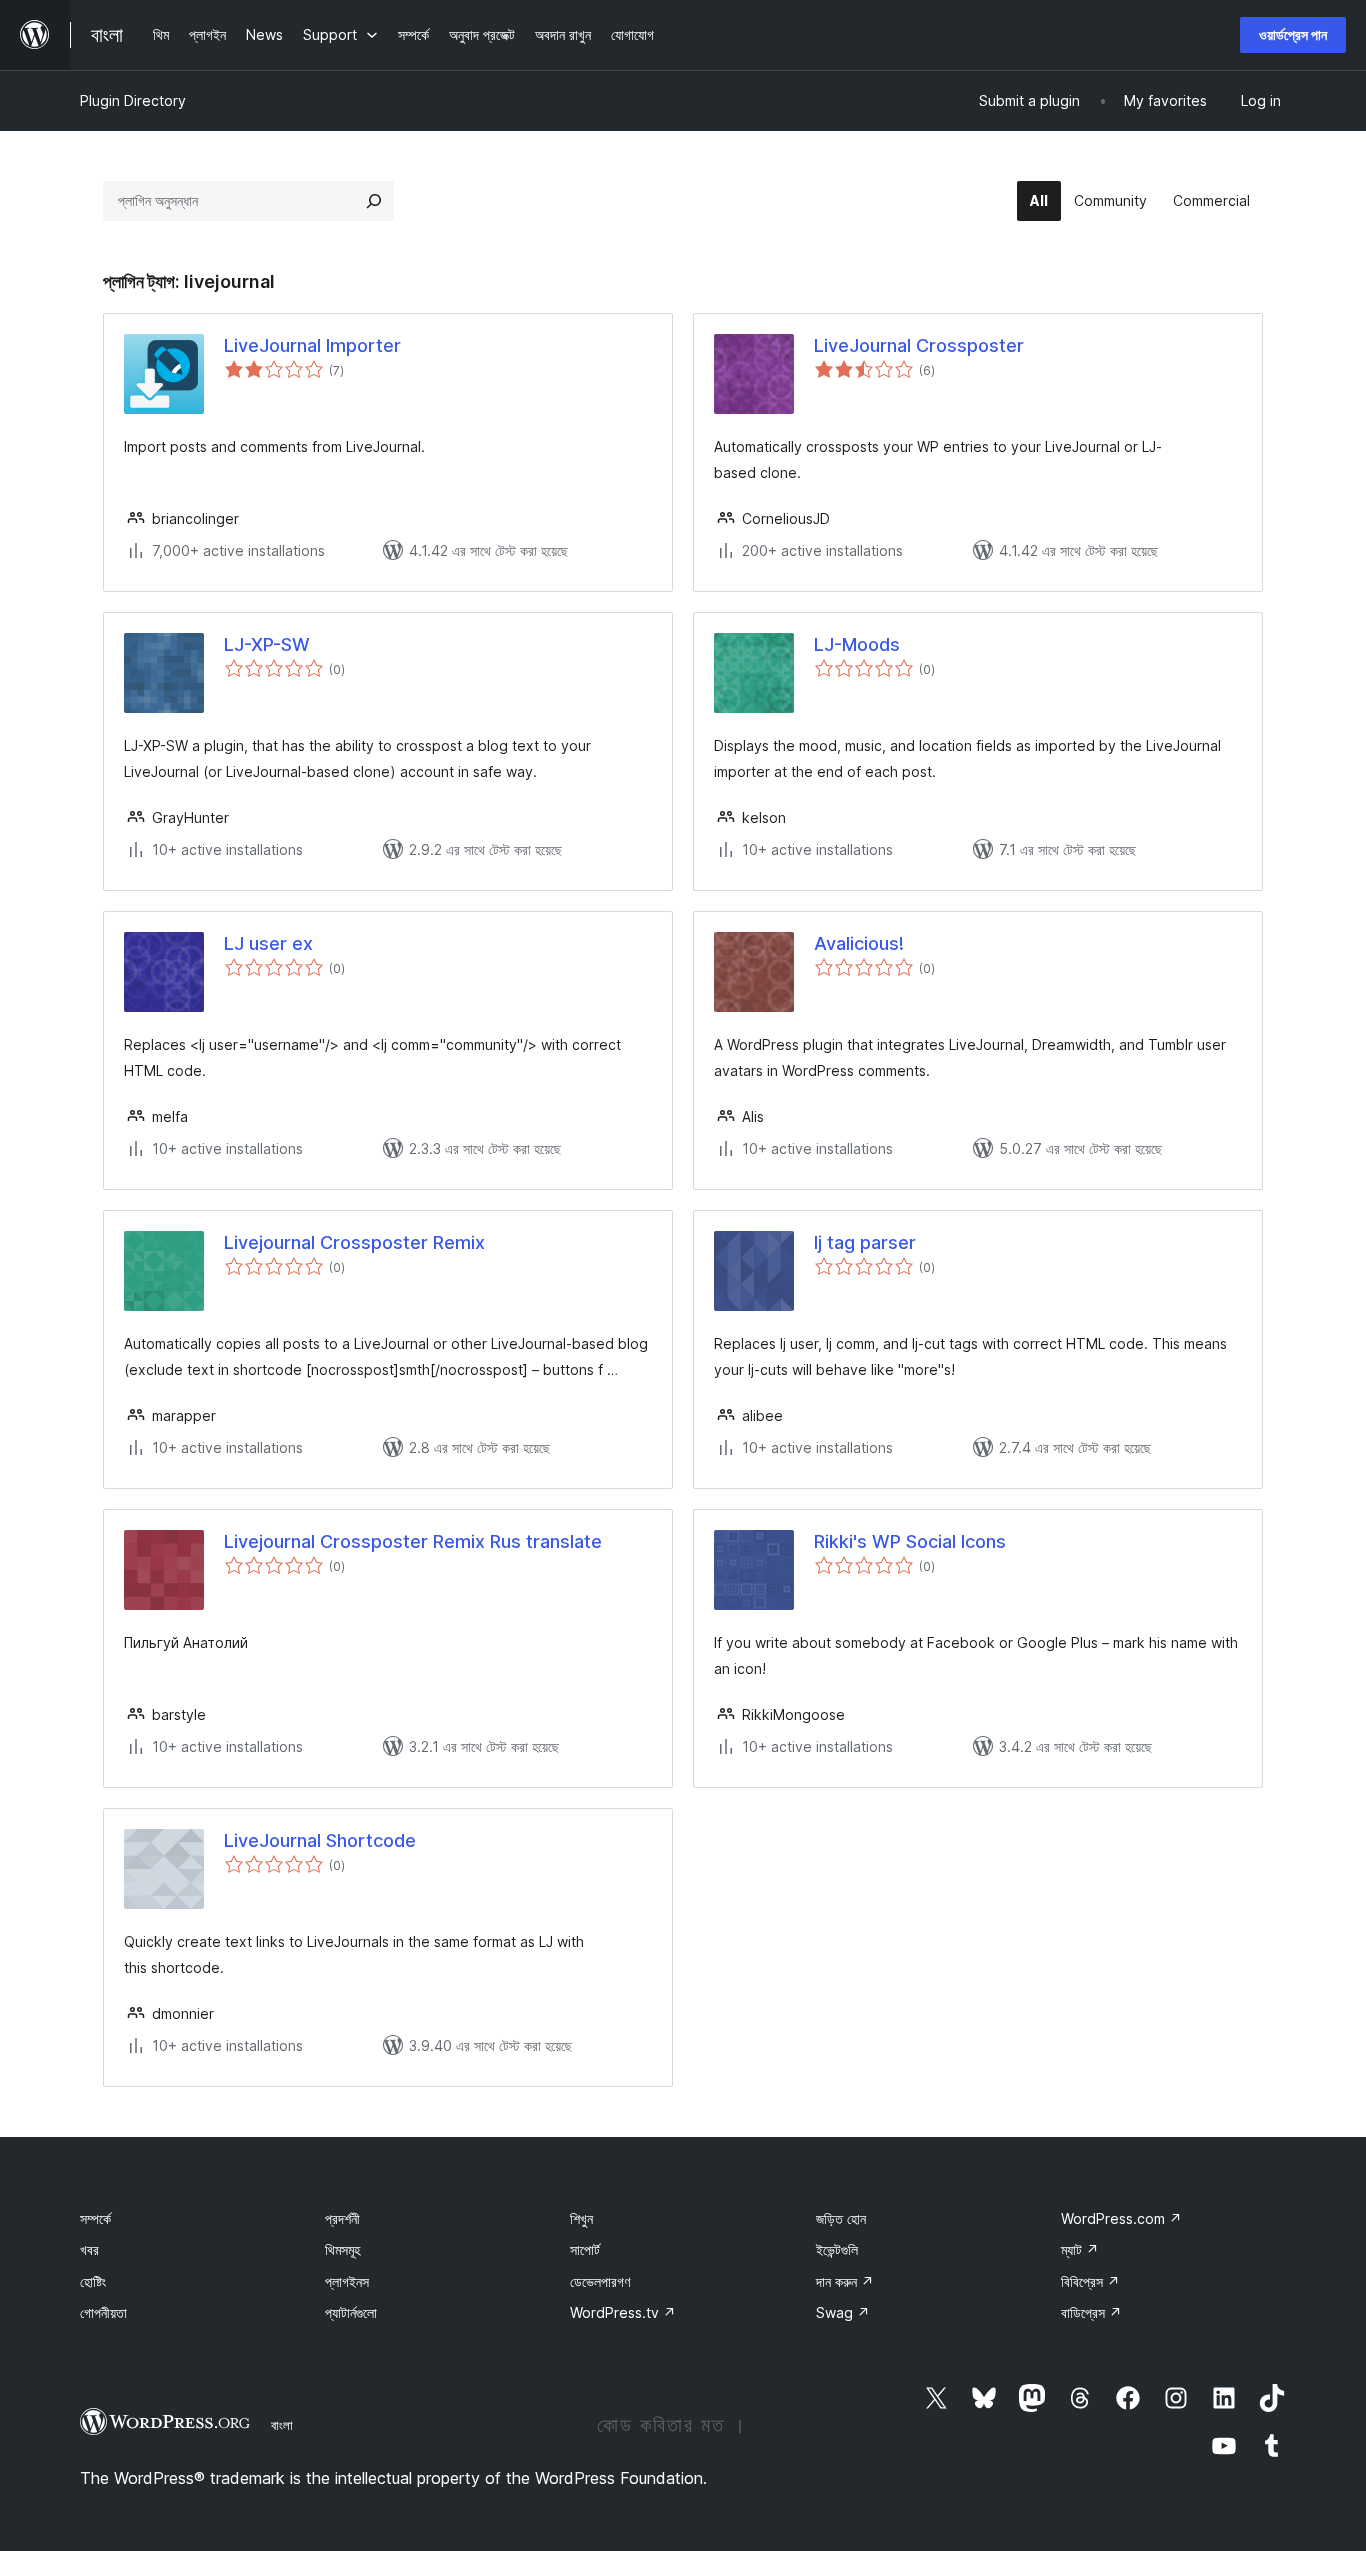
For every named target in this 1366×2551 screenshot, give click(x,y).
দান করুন (845, 2281)
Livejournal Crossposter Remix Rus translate (413, 1541)
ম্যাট (1080, 2249)
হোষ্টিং (93, 2281)
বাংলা (282, 2425)
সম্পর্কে (95, 2218)
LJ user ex (268, 943)
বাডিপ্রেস (1091, 2312)
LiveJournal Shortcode (320, 1840)
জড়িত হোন (841, 2218)
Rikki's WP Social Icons (910, 1541)
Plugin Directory (133, 100)
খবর (89, 2249)
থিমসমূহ (342, 2249)
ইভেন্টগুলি (837, 2249)
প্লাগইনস (347, 2281)
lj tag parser (865, 1242)
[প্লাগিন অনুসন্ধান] (374, 201)
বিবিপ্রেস (1090, 2281)
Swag (843, 2312)
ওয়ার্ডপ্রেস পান (1293, 34)
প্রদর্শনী (342, 2218)
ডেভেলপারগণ (600, 2281)
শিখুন (581, 2218)
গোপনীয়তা (103, 2312)
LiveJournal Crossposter (919, 345)
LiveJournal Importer (312, 345)
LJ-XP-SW (267, 644)
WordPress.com (1121, 2218)
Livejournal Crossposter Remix (354, 1242)
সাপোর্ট (585, 2249)
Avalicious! (859, 943)
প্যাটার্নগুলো (351, 2312)
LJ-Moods (857, 644)
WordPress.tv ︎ (623, 2312)
